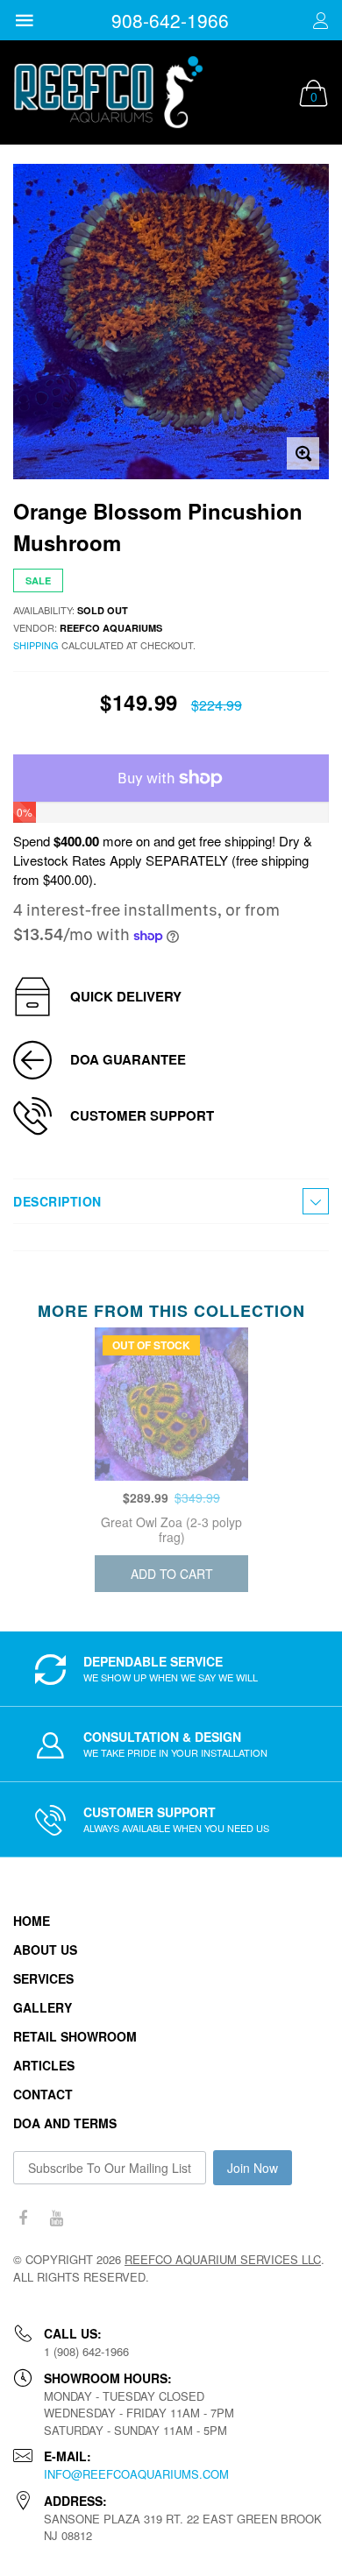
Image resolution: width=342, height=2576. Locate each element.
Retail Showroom (75, 2036)
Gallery (43, 2007)
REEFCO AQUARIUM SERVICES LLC (223, 2259)
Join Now (253, 2168)
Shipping (36, 645)
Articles (44, 2065)
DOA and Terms (65, 2123)
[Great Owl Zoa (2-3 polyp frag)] (171, 1404)
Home (32, 1921)
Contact (43, 2094)
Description (57, 1201)
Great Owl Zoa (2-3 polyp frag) (171, 1529)
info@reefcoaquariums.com (136, 2474)
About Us (45, 1950)
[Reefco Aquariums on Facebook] (23, 2218)
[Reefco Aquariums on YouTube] (56, 2218)
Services (43, 1978)
